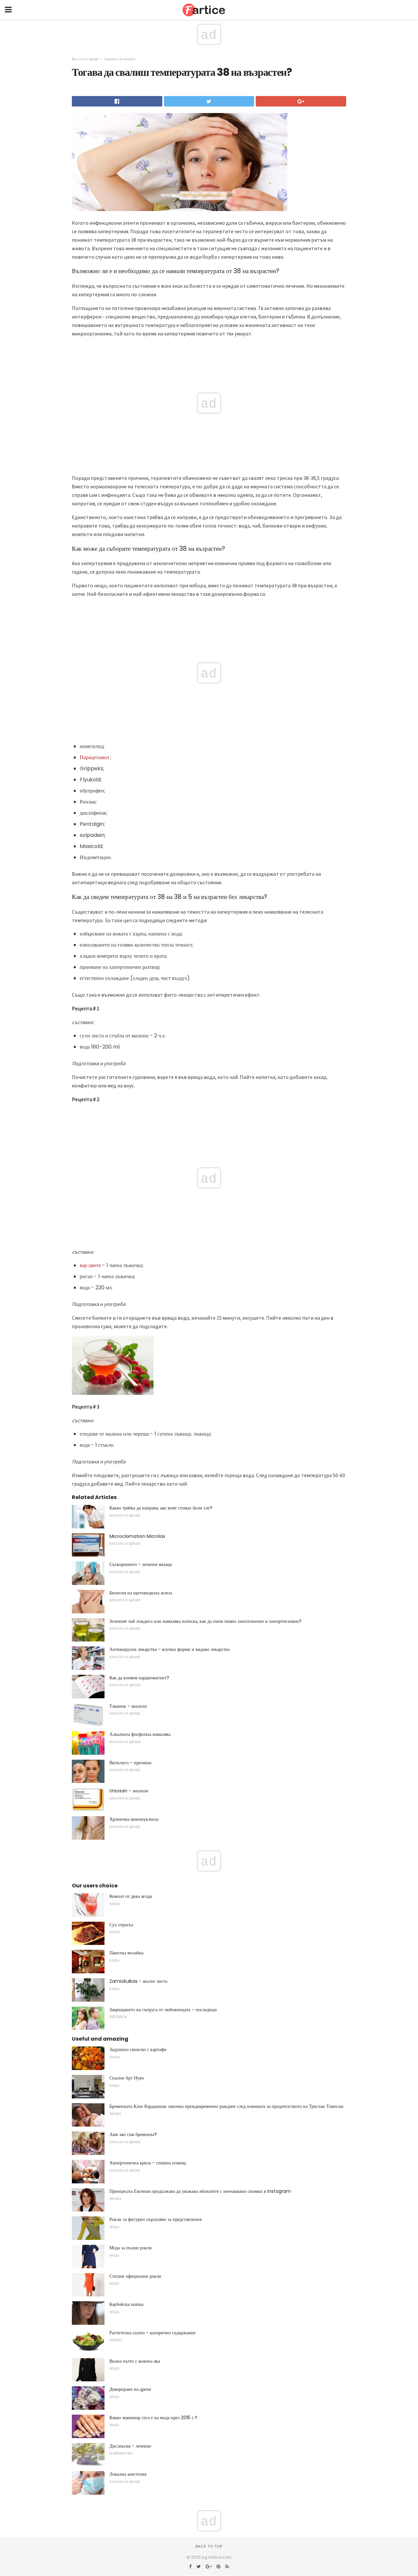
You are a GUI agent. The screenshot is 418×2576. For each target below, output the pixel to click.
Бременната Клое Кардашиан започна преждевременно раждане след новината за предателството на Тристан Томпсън (226, 2106)
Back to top (209, 2546)
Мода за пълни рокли (131, 2248)
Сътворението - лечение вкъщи (141, 1564)
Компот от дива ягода (131, 1896)
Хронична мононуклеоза (134, 1819)
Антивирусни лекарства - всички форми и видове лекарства (169, 1649)
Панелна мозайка (126, 1953)
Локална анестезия (128, 2474)
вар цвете (90, 1265)
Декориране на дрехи (130, 2389)
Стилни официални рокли (135, 2276)
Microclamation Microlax (137, 1536)
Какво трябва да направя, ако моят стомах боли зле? (161, 1508)
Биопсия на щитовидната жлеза (141, 1593)
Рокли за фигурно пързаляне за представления (155, 2219)
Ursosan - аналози (129, 1791)
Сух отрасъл (121, 1925)
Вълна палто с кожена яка (135, 2361)
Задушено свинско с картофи (138, 2049)
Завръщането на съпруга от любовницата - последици (163, 2010)
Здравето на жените (120, 59)
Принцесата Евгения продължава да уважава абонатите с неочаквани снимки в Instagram (200, 2191)
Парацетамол (94, 757)
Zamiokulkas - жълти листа (138, 1981)
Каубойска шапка (126, 2304)
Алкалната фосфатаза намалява (140, 1734)
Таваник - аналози (128, 1706)
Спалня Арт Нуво (127, 2078)
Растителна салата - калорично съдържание (153, 2333)
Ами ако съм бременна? (133, 2134)
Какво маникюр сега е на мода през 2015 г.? (153, 2418)
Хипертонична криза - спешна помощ (148, 2163)
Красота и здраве (85, 59)
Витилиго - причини (130, 1763)
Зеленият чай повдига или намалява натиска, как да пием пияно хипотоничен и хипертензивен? (205, 1621)
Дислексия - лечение (130, 2446)
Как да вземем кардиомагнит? (139, 1678)
